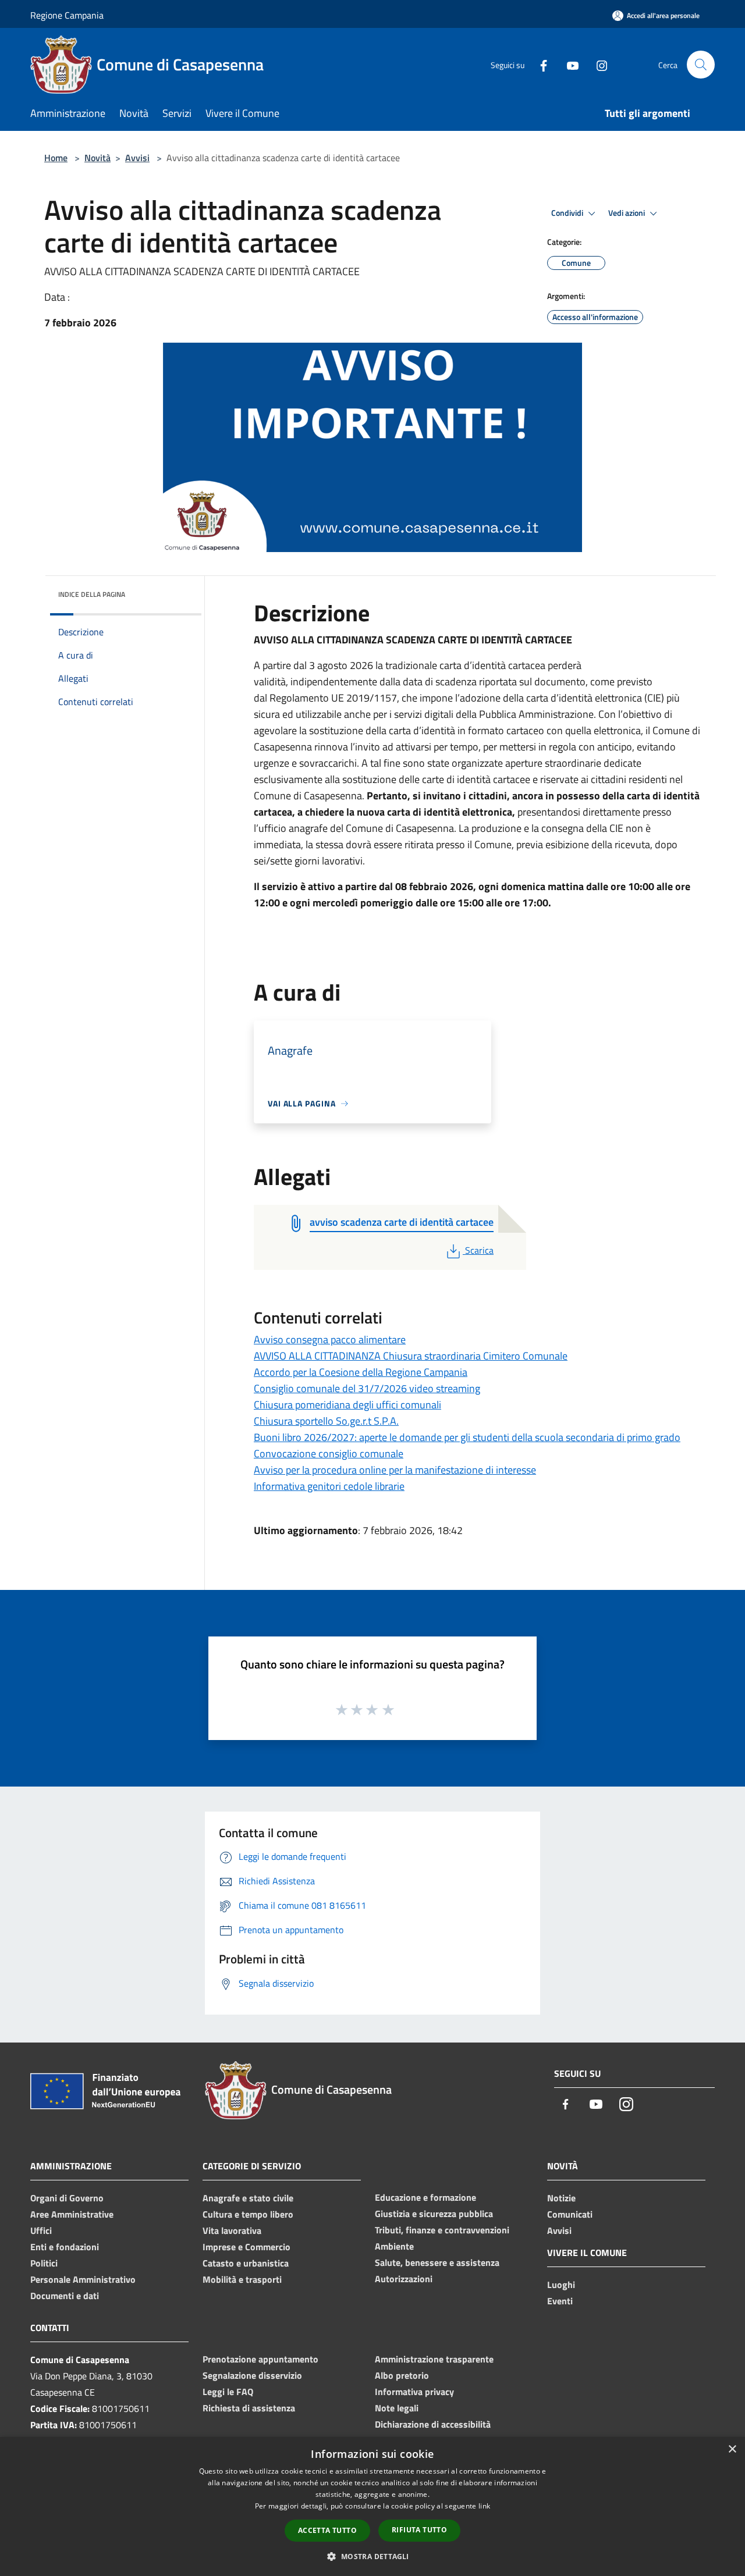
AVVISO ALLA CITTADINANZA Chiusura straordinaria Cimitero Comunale (411, 1356)
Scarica (479, 1250)
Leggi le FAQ (228, 2392)
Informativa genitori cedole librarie (329, 1486)
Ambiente (394, 2246)
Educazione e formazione (425, 2197)
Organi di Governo (67, 2198)
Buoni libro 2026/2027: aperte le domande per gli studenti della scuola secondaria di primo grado (467, 1437)
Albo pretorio (402, 2375)
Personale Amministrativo (83, 2279)
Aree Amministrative (72, 2214)
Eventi (560, 2301)
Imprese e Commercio (246, 2247)
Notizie (561, 2198)
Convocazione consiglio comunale (329, 1454)
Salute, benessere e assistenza (437, 2262)
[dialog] (372, 2506)
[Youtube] (568, 64)
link (484, 2506)
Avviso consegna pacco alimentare (330, 1339)
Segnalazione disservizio (252, 2375)
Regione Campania (67, 15)
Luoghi (561, 2285)
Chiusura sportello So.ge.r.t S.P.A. (326, 1421)
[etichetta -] (389, 1709)
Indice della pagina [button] (92, 594)
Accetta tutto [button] (327, 2530)
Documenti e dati (65, 2296)
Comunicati (570, 2214)
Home (56, 158)
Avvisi (137, 158)
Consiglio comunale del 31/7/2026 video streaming (367, 1388)
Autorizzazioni (404, 2279)
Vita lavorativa (232, 2230)
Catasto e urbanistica (246, 2263)
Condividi (568, 213)
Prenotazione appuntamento (260, 2359)
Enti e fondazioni (65, 2247)
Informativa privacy (414, 2392)
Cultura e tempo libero (248, 2214)
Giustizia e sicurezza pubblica (434, 2214)
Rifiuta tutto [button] (419, 2530)
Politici (44, 2263)
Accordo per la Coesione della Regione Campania (361, 1372)
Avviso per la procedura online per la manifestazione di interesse (395, 1470)
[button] (372, 2556)
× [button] (732, 2449)
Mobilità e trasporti (242, 2279)
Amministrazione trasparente (434, 2359)
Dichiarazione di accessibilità (433, 2424)
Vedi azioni (627, 213)
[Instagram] (597, 64)
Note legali (397, 2408)
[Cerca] (701, 65)
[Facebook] (539, 64)
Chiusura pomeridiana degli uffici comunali (347, 1405)
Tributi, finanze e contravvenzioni (442, 2230)
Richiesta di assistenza (249, 2408)
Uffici (41, 2230)
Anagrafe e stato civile (248, 2198)
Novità (97, 158)
